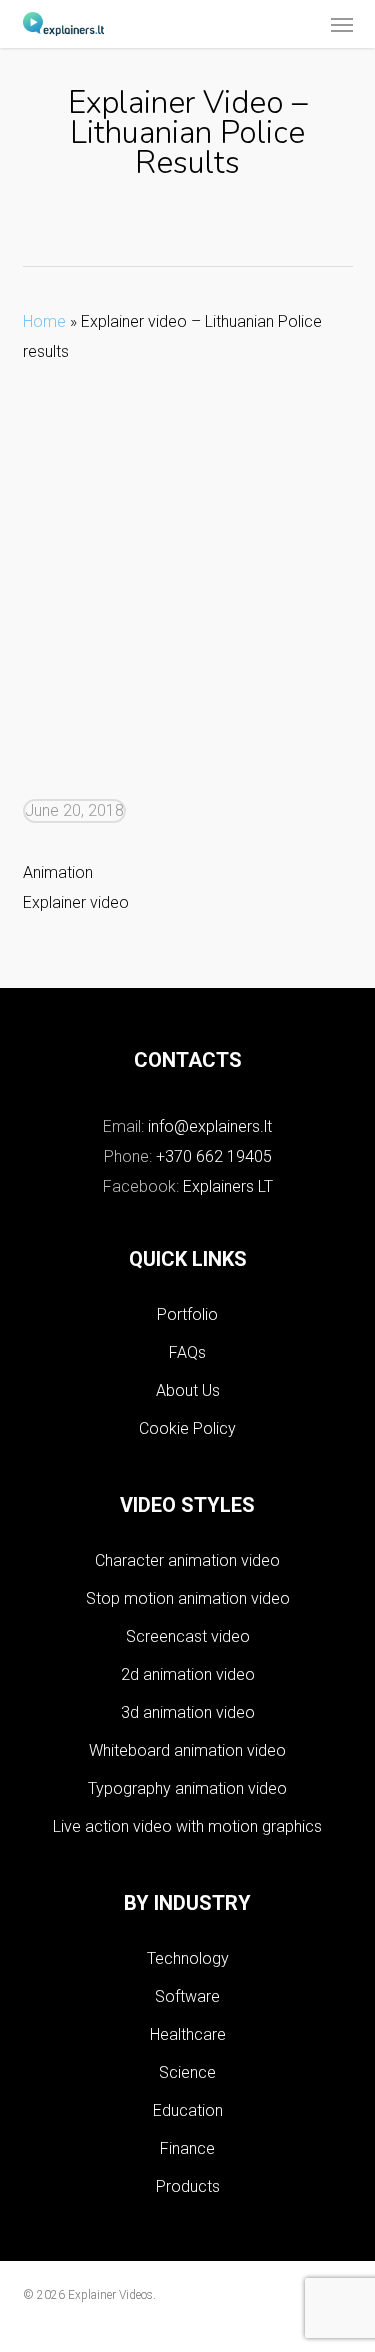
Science (187, 2072)
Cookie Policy (187, 1428)
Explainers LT (228, 1186)
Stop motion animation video (188, 1598)
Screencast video (188, 1636)
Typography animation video (187, 1788)
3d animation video (188, 1712)
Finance (187, 2148)
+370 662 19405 (214, 1156)
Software (187, 1996)
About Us (188, 1390)
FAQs (187, 1352)
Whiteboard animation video (187, 1750)
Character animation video (187, 1560)
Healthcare (188, 2034)
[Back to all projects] (187, 224)
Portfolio (187, 1314)
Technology (188, 1958)
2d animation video (188, 1674)
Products (188, 2186)
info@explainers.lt (210, 1126)
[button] (342, 24)
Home (44, 321)
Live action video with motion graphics (187, 1826)
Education (188, 2110)
